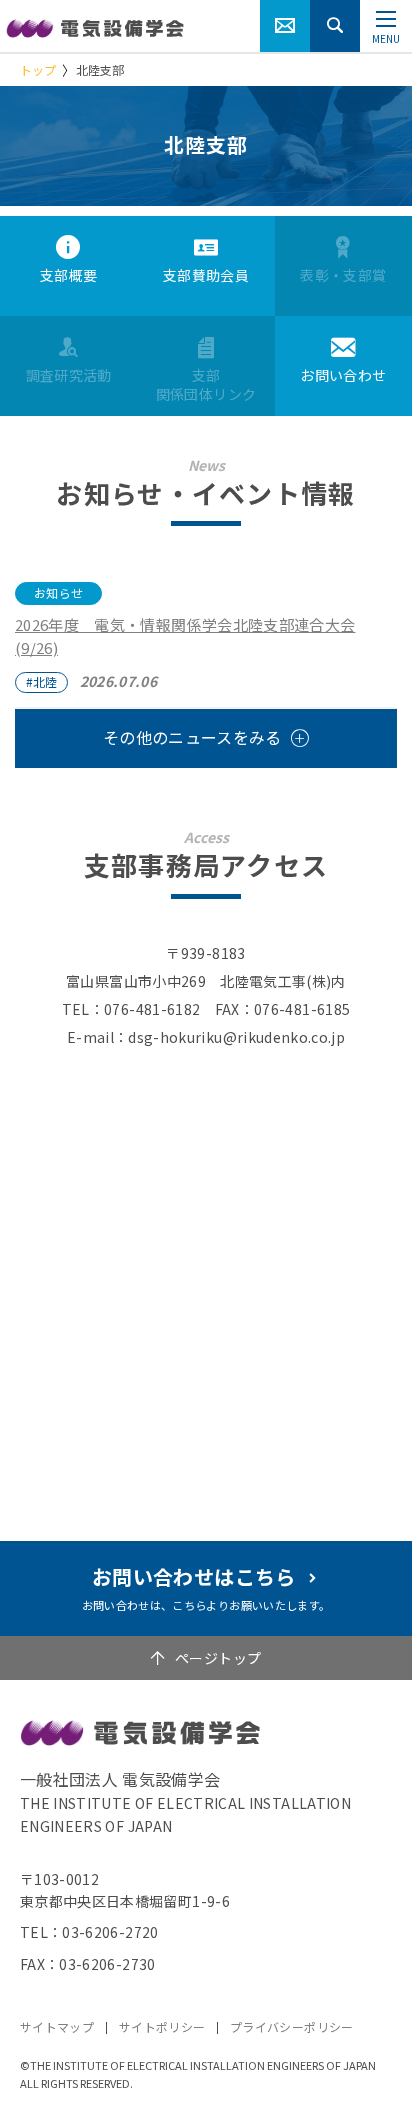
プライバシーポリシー (292, 2026)
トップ (38, 69)
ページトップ (218, 1658)
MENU (386, 38)
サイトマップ (57, 2026)
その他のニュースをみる (192, 737)
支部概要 (68, 275)
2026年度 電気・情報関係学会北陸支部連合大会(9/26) (185, 636)
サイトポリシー (162, 2026)
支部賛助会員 (206, 275)
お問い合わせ (343, 375)
